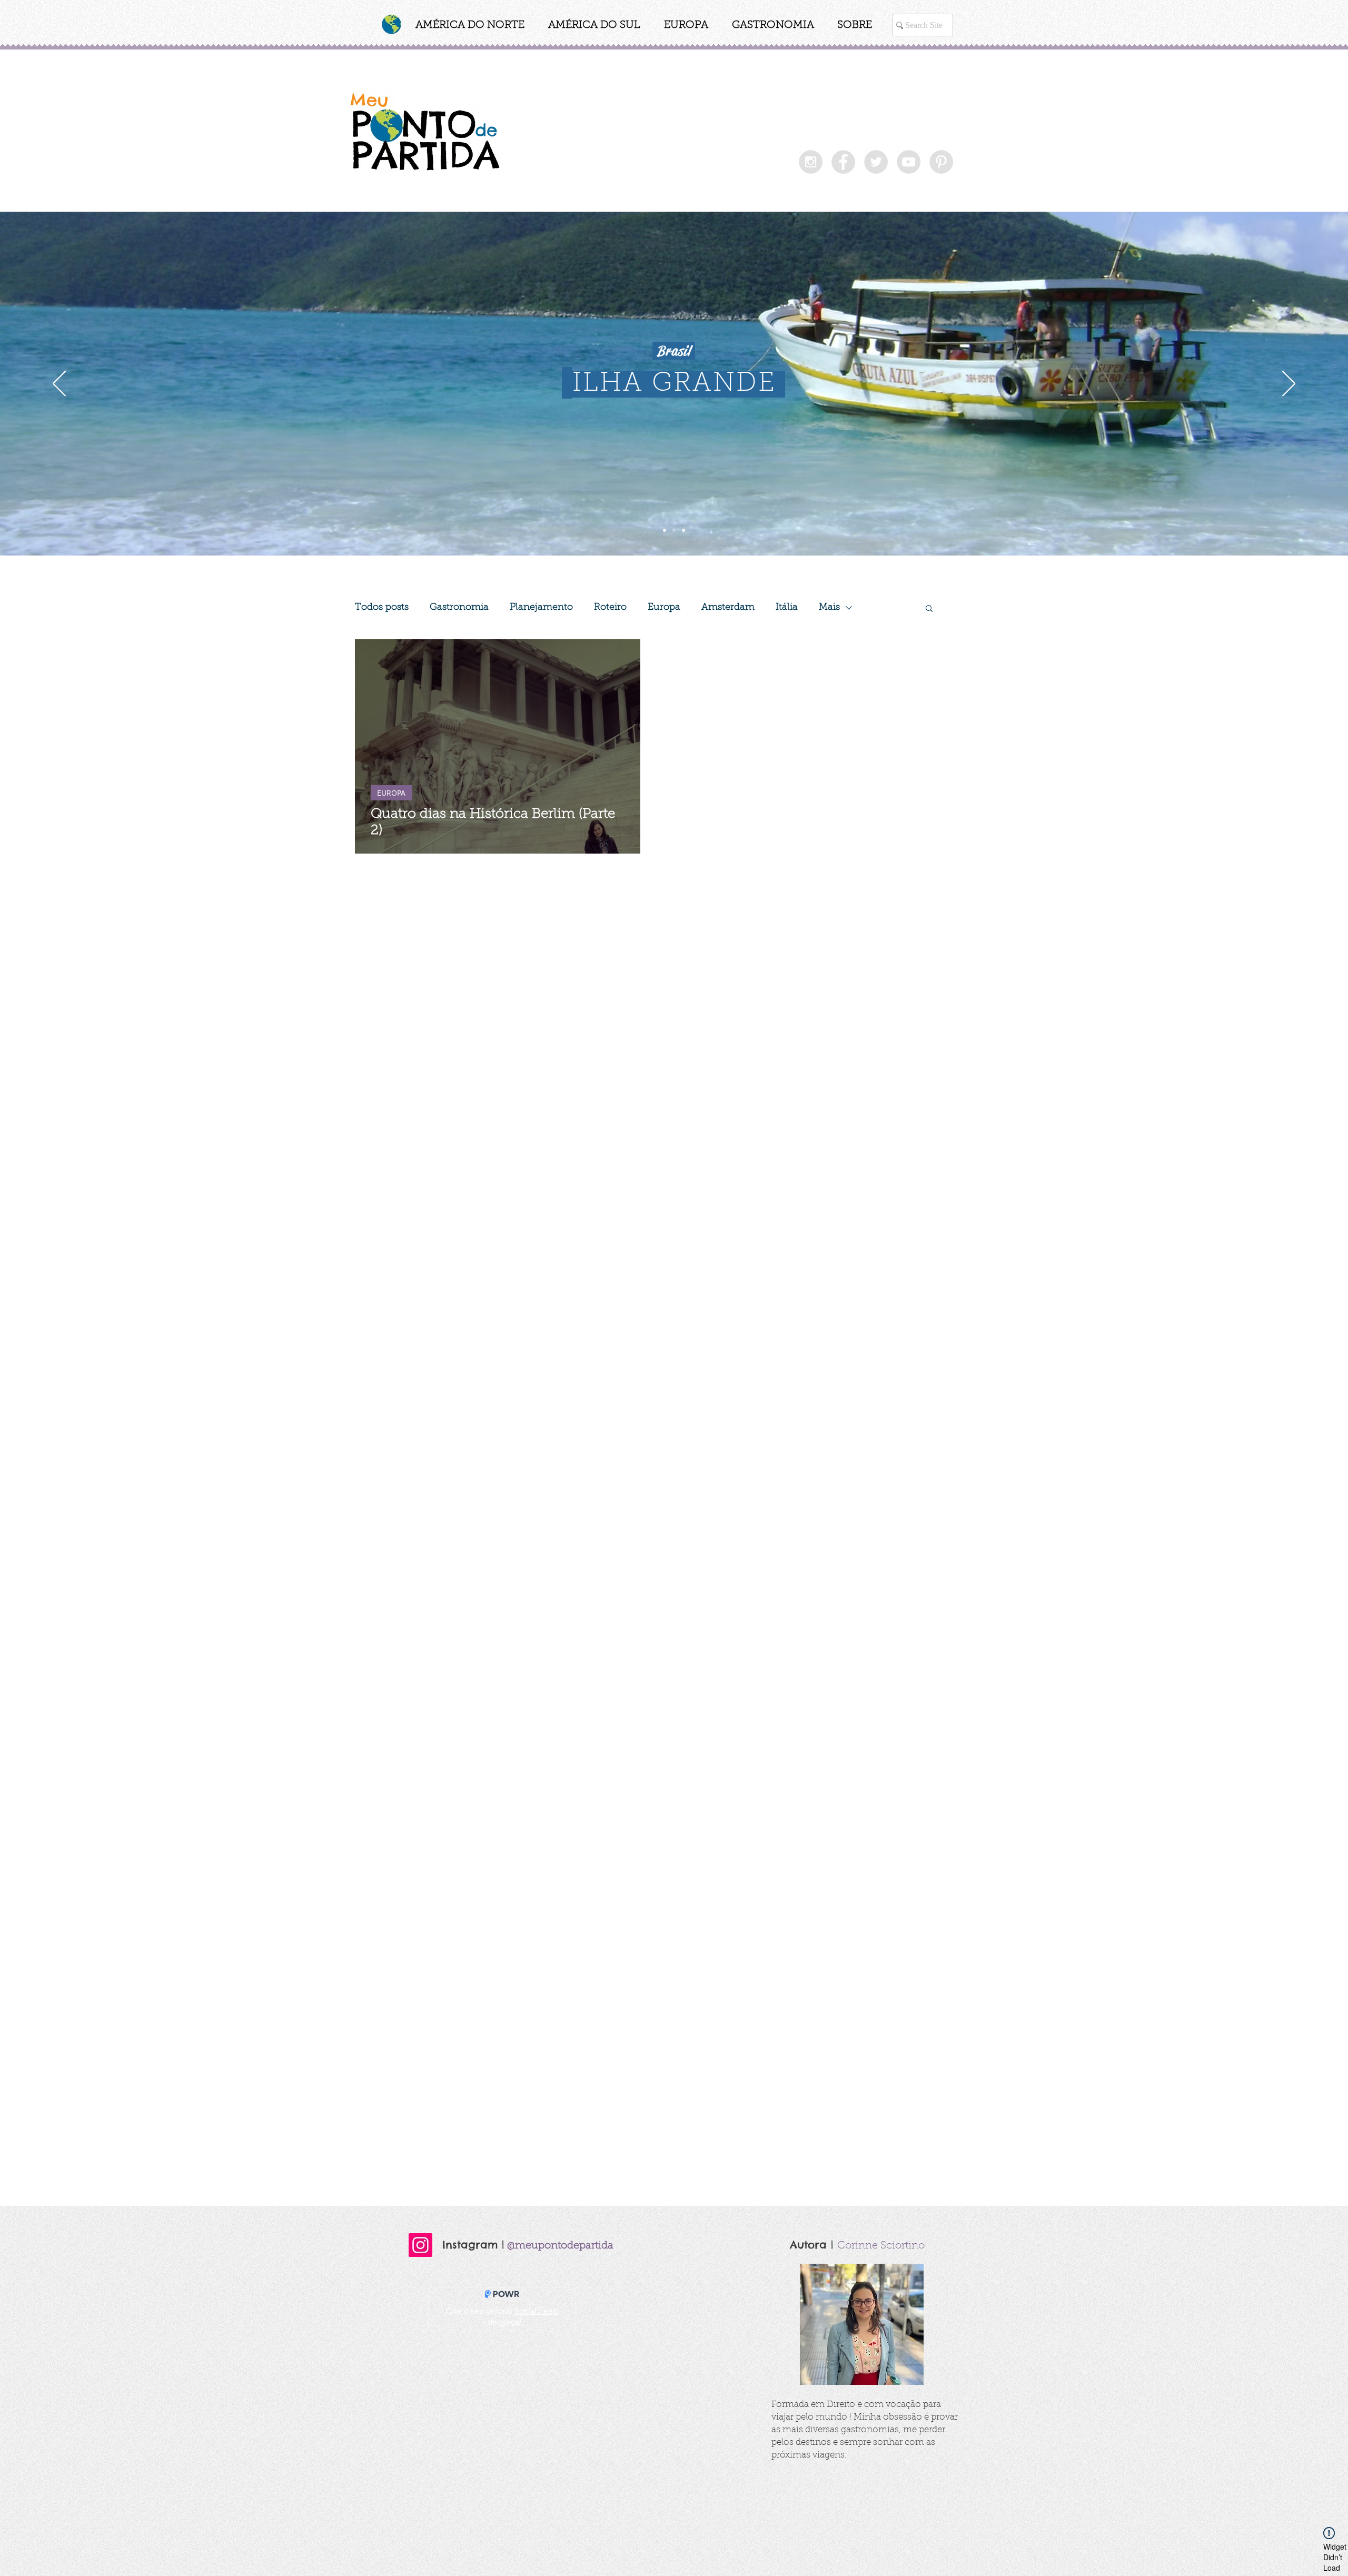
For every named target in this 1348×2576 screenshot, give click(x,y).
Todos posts (382, 608)
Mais (829, 608)
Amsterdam (728, 608)
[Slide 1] (665, 530)
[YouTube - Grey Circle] (909, 162)
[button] (470, 27)
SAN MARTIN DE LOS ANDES (675, 384)
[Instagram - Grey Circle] (811, 162)
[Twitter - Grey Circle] (876, 162)
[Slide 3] (683, 530)
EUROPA (391, 793)
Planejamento (541, 608)
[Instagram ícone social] (420, 2245)
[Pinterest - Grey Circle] (941, 162)
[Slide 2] (674, 530)
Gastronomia (459, 608)
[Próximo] (1289, 384)
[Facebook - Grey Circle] (843, 162)
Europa (664, 608)
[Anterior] (59, 384)
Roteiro (610, 608)
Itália (787, 608)
